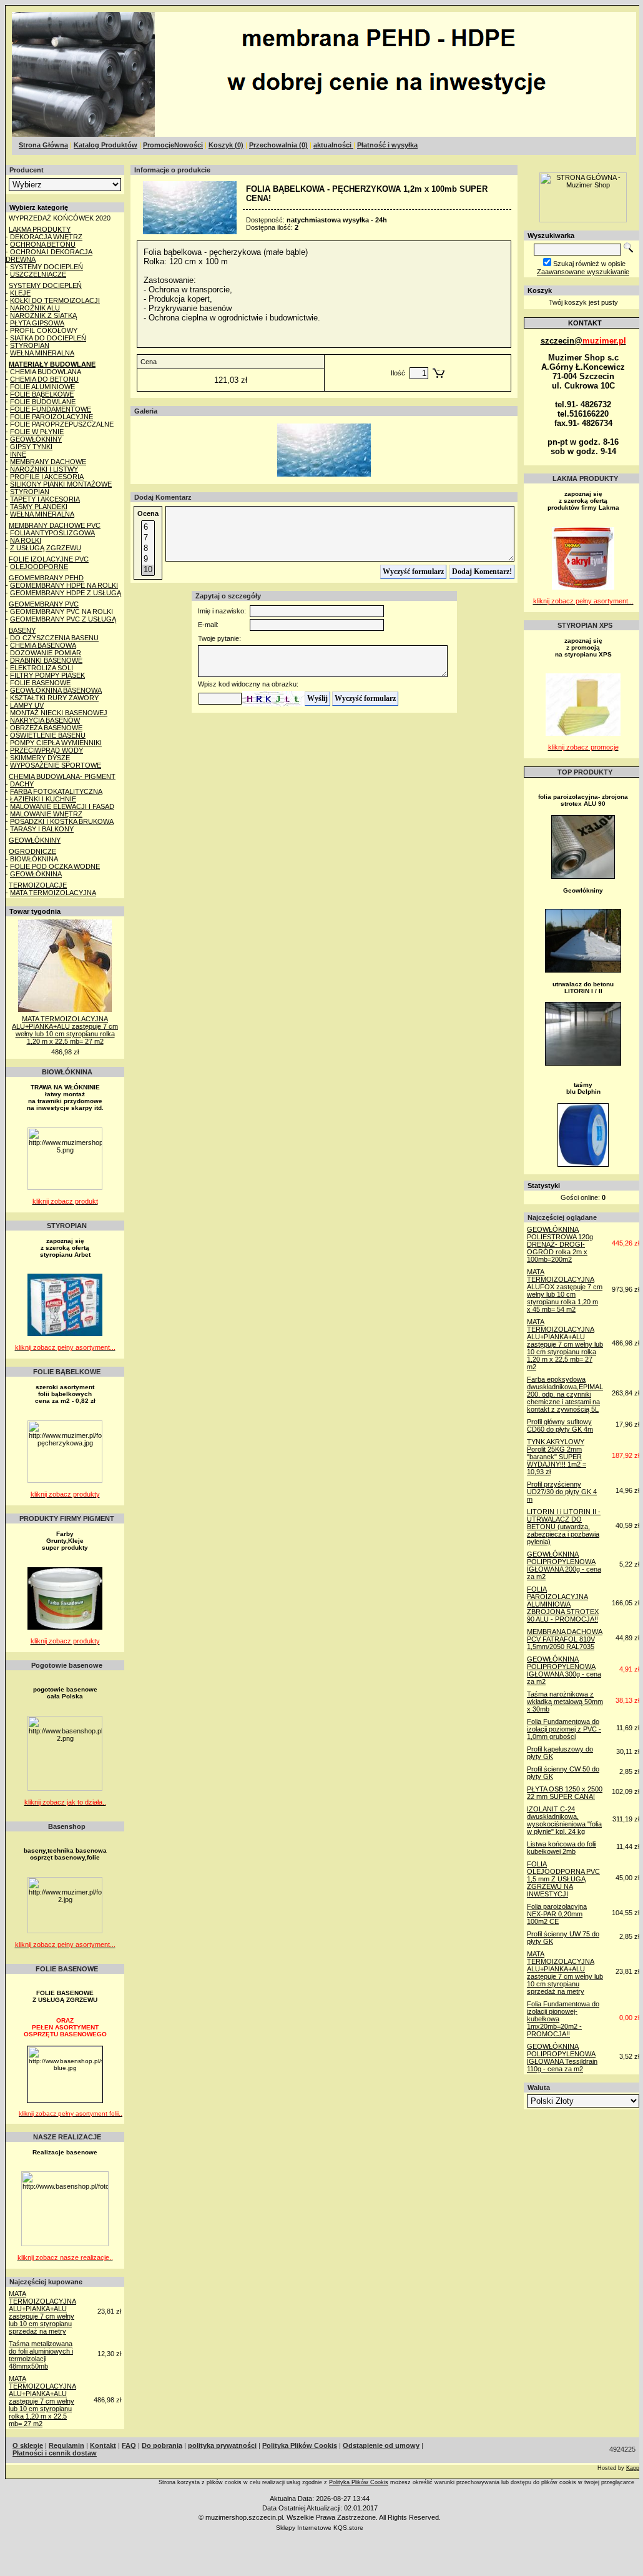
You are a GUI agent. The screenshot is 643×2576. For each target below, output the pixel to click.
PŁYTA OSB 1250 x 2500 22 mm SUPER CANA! (565, 1793)
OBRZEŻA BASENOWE (46, 728)
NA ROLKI (26, 540)
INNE (18, 454)
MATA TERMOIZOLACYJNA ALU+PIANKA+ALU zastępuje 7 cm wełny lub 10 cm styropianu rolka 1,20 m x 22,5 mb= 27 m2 (65, 1030)
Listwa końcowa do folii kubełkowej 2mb (562, 1848)
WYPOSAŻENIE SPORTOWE (56, 765)
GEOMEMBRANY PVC (44, 604)
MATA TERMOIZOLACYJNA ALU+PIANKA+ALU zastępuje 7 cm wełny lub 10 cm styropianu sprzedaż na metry (42, 2312)
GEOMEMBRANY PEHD (46, 578)
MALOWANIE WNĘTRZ (46, 814)
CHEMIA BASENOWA (43, 645)
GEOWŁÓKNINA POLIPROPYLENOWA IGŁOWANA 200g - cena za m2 (564, 1565)
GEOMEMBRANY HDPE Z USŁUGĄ (66, 593)
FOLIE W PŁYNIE (37, 432)
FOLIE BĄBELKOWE (42, 394)
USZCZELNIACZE (38, 274)
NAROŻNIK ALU (35, 308)
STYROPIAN (30, 345)
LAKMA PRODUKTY (40, 229)
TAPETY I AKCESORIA (45, 499)
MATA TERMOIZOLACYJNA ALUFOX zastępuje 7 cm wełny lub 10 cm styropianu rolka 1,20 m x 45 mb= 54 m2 (565, 1290)
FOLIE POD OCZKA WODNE (55, 866)
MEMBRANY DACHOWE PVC (55, 525)
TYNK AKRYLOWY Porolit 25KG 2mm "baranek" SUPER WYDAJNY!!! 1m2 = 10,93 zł (557, 1457)
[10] (148, 570)
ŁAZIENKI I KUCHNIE (43, 799)
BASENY (22, 630)
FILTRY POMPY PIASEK (47, 675)
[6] (148, 528)
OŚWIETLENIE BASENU (48, 735)
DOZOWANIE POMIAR (46, 653)
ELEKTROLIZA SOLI (42, 668)
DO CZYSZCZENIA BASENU (54, 638)
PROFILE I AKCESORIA (47, 477)
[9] (148, 559)
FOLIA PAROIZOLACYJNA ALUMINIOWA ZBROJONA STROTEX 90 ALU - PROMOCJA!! (563, 1604)
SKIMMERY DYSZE (40, 758)
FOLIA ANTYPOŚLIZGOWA (52, 533)
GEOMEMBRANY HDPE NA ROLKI (64, 585)
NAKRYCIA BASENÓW (45, 720)
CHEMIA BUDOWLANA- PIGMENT (62, 776)
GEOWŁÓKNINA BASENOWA (56, 690)
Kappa (634, 2468)
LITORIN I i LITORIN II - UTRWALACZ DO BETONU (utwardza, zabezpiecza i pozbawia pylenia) (564, 1527)
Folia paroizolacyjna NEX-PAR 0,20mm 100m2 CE (557, 1914)
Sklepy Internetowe (304, 2528)
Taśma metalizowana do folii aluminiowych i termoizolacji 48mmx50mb (41, 2355)
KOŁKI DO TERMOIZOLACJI (55, 300)
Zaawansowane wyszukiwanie (583, 272)
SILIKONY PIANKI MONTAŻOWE (61, 484)
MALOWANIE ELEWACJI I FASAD (62, 806)
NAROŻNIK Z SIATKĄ (43, 315)
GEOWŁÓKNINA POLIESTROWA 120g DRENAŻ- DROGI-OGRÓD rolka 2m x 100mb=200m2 (560, 1244)
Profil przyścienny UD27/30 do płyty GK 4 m (562, 1492)
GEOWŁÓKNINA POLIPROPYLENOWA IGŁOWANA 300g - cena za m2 (564, 1670)
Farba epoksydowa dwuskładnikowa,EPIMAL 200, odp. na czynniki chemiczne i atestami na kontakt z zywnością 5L (565, 1394)
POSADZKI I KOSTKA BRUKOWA (62, 821)
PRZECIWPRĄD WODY (47, 750)
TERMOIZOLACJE (38, 885)
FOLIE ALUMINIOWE (42, 387)
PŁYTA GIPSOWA (37, 323)
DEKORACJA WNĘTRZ (46, 237)
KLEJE (20, 293)
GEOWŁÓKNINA (36, 874)
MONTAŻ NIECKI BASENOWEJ (59, 713)
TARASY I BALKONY (42, 829)
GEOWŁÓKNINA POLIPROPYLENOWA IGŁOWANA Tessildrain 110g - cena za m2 (562, 2058)
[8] (148, 549)
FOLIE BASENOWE (40, 683)
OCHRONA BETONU (43, 244)
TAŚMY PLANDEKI (39, 507)
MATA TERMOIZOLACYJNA (53, 893)
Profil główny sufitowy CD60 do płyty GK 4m (560, 1425)
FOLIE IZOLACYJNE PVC (49, 559)
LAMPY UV (27, 705)
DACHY (22, 784)
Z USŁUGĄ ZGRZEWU (46, 548)
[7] (148, 538)
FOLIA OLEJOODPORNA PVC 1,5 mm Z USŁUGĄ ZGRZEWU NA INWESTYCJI (563, 1879)
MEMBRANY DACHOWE (48, 462)
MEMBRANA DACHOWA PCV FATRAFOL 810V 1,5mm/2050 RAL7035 (565, 1639)
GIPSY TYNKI (31, 447)
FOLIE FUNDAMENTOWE (51, 409)
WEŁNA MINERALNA (42, 353)
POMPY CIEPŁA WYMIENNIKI (56, 743)
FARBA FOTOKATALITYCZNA (56, 791)
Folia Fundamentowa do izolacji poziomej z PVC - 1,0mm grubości (564, 1729)
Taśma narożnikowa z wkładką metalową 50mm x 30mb (565, 1702)
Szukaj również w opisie (589, 264)
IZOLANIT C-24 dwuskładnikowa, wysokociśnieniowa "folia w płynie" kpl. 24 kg (564, 1820)
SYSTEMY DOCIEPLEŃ (47, 267)
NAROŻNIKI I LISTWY (44, 469)
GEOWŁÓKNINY (36, 439)
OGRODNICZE (32, 851)
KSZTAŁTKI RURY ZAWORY (54, 698)
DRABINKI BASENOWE (46, 660)
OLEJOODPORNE (39, 567)
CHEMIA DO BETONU (44, 379)
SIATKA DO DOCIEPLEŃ (48, 338)
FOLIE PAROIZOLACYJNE (52, 417)
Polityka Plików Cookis (359, 2482)
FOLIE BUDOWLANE (43, 402)
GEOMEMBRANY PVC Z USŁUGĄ (63, 619)
